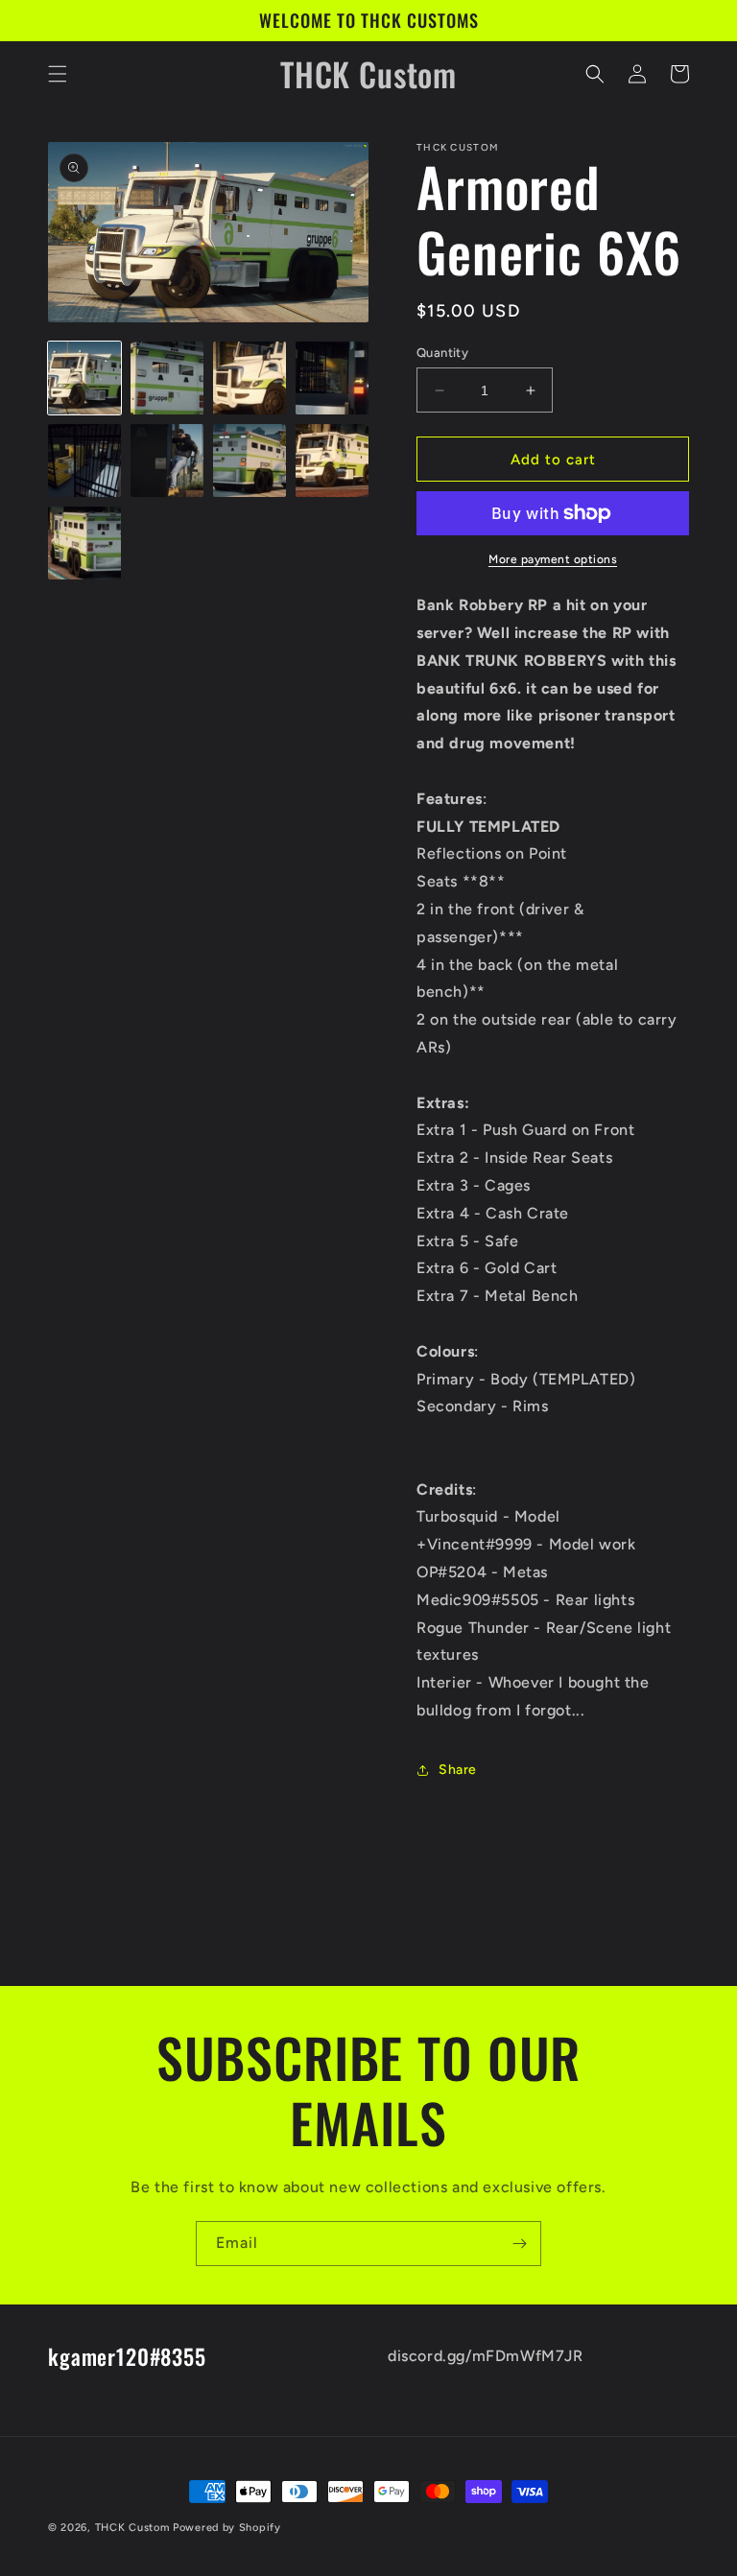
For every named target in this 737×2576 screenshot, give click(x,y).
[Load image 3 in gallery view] (250, 378)
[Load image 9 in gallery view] (84, 543)
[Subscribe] (519, 2244)
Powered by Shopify (227, 2528)
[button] (58, 74)
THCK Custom (132, 2528)
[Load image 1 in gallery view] (84, 378)
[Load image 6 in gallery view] (167, 461)
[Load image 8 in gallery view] (332, 461)
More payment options (553, 559)
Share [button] (458, 1770)
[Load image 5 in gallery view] (84, 461)
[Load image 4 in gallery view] (332, 378)
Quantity (442, 353)
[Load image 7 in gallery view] (250, 461)
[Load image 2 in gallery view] (167, 378)
